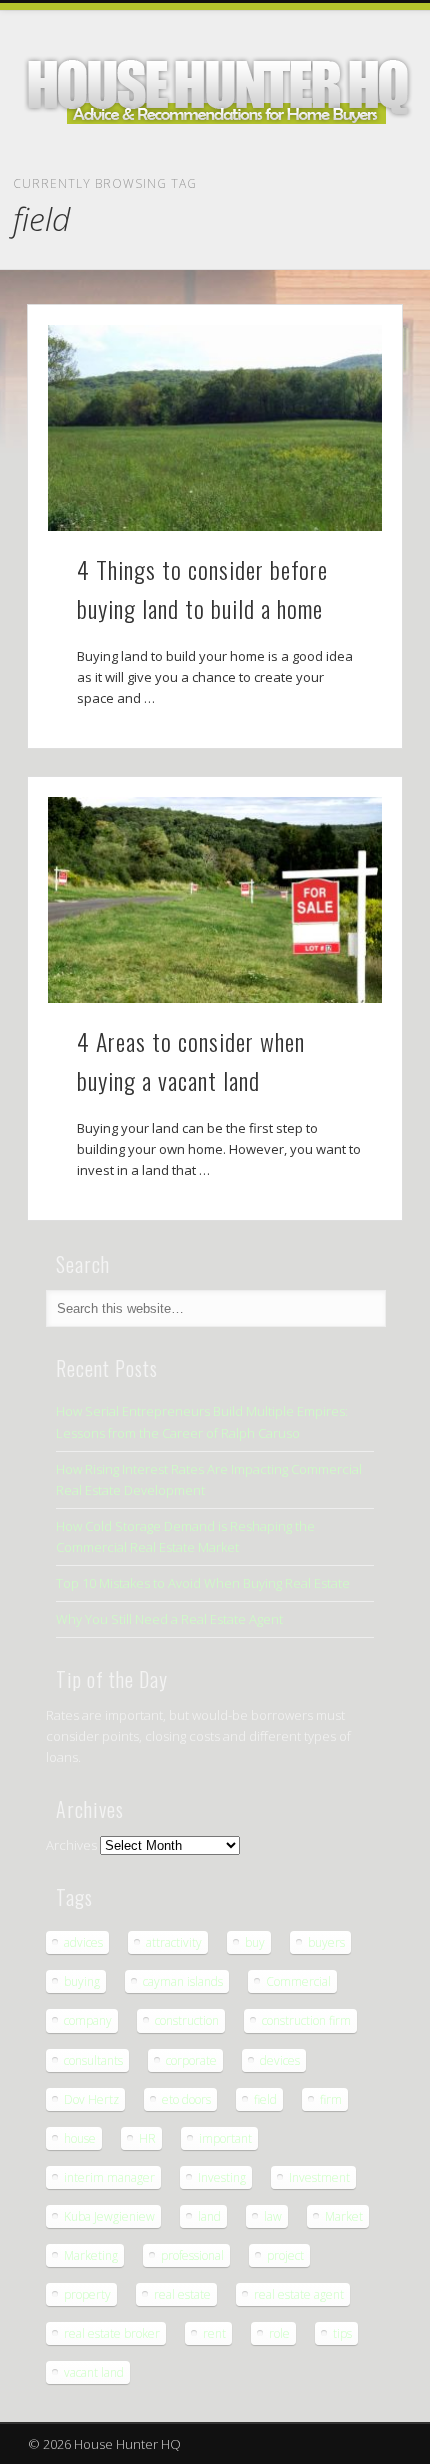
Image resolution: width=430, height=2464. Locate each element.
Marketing (91, 2255)
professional (192, 2255)
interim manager (109, 2177)
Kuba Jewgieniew (109, 2216)
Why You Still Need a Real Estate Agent (169, 1619)
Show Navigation (384, 182)
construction (187, 2020)
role (279, 2333)
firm (331, 2099)
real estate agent (299, 2294)
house (80, 2138)
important (225, 2138)
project (285, 2255)
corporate (191, 2060)
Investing (222, 2177)
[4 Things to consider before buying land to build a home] (214, 428)
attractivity (174, 1942)
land (209, 2216)
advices (83, 1942)
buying (82, 1981)
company (88, 2020)
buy (255, 1942)
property (87, 2294)
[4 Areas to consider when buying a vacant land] (214, 900)
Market (344, 2216)
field (265, 2099)
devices (280, 2060)
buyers (326, 1942)
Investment (319, 2177)
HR (147, 2138)
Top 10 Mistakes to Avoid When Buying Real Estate (203, 1583)
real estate (182, 2294)
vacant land (94, 2372)
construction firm (306, 2020)
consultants (93, 2060)
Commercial (298, 1981)
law (273, 2216)
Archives (71, 1845)
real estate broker (112, 2333)
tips (342, 2333)
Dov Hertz (91, 2099)
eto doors (186, 2099)
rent (214, 2333)
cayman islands (183, 1981)
